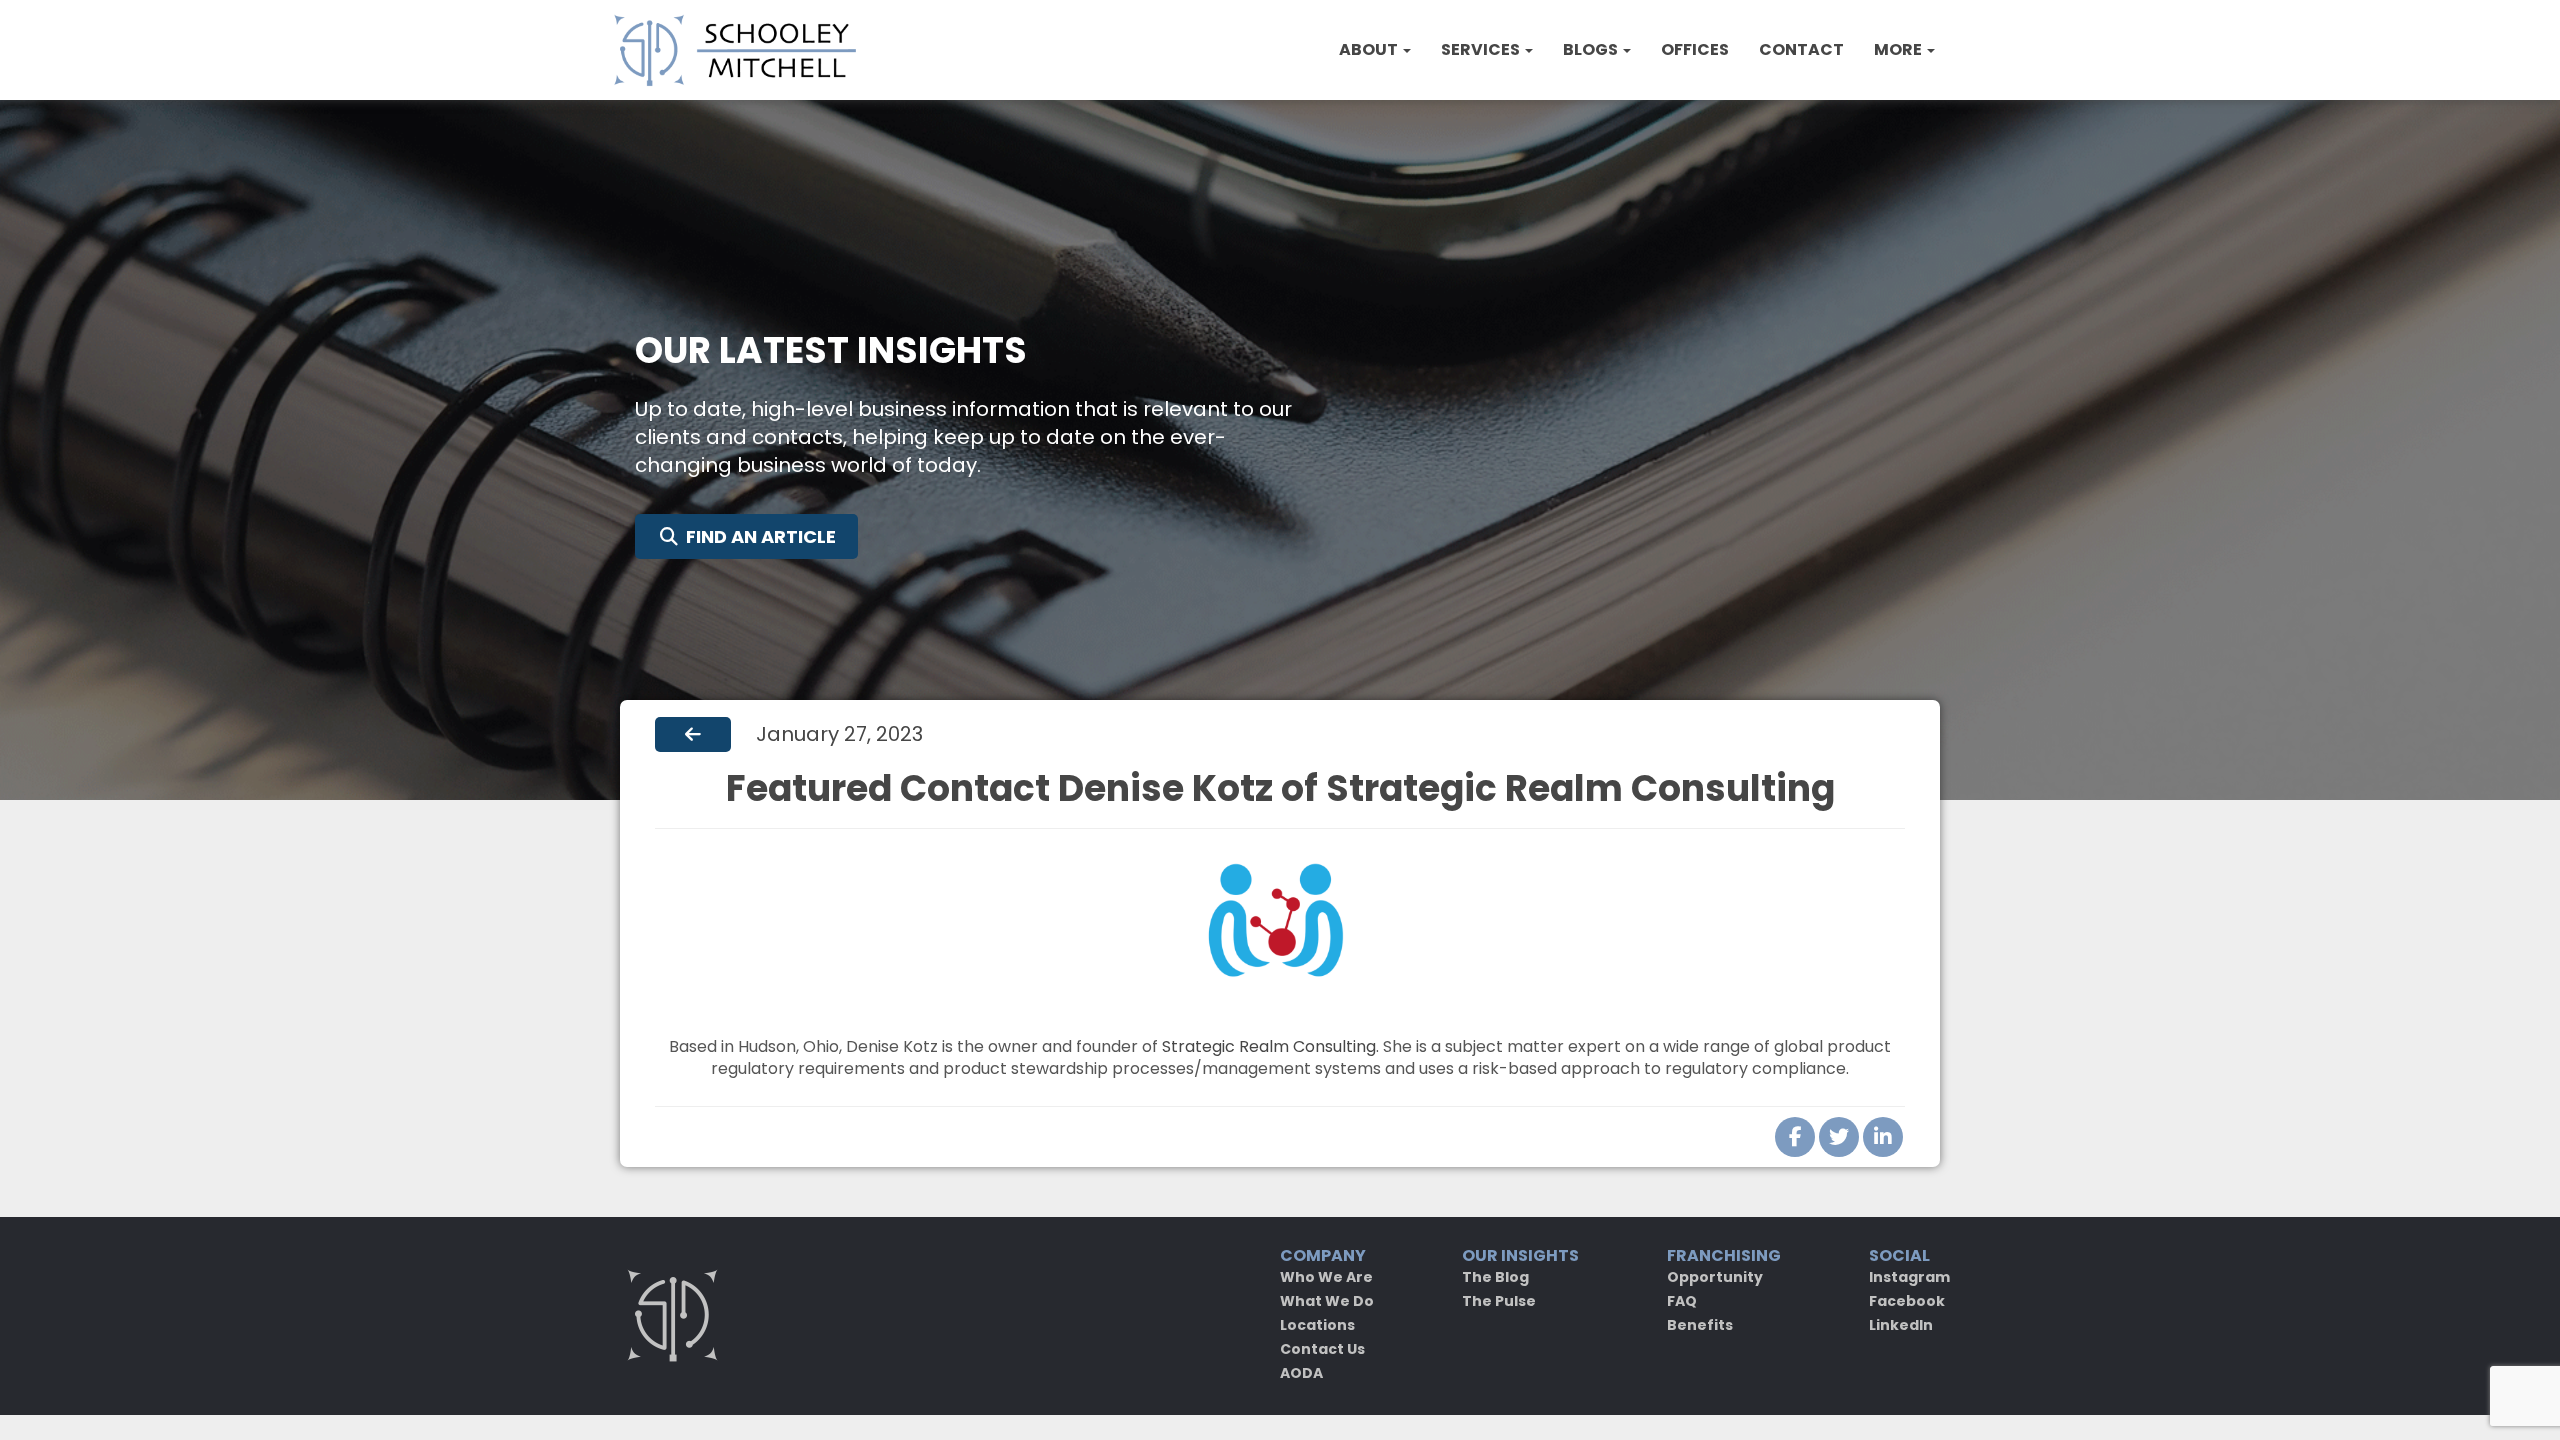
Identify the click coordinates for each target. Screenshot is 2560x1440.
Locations (1317, 1325)
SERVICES (1482, 49)
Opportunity (1715, 1277)
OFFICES (1695, 49)
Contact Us (1322, 1349)
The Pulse (1499, 1301)
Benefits (1700, 1325)
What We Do (1327, 1301)
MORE (1899, 49)
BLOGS (1592, 49)
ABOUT (1370, 49)
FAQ (1682, 1301)
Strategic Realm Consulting (1269, 1046)
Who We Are (1326, 1277)
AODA (1301, 1373)
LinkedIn (1901, 1325)
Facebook (1907, 1301)
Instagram (1909, 1277)
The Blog (1495, 1277)
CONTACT (1801, 49)
